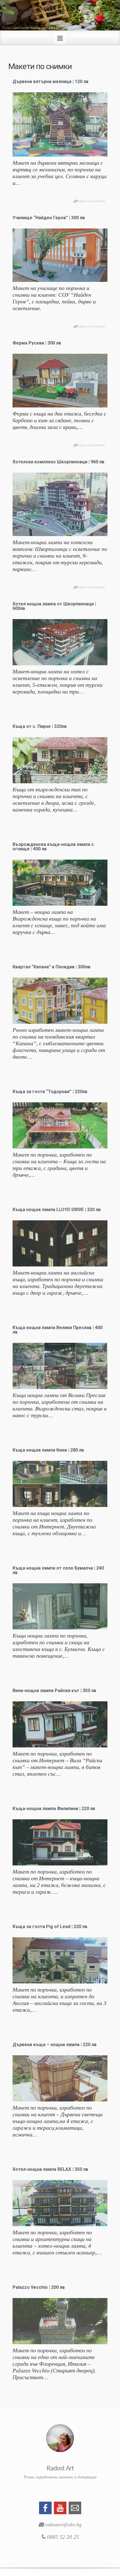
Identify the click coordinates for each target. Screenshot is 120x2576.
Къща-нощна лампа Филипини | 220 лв (54, 1809)
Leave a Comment (92, 201)
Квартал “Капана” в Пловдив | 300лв (51, 967)
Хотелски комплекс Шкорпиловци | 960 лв (58, 462)
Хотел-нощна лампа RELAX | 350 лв (50, 2169)
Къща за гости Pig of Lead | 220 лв (50, 1927)
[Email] (75, 2507)
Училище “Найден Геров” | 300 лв (49, 218)
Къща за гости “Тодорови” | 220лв (50, 1092)
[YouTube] (60, 2507)
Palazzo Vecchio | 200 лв (39, 2287)
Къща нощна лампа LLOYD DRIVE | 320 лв (57, 1210)
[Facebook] (45, 2507)
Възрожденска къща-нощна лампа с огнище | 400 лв (53, 847)
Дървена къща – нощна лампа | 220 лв (55, 2045)
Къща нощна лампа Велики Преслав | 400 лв (57, 1330)
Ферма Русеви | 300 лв (37, 343)
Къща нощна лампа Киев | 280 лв (48, 1450)
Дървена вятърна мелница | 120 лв (51, 82)
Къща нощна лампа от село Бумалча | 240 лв (58, 1570)
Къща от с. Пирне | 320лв (40, 726)
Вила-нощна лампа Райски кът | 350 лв (54, 1691)
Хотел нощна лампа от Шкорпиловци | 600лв (54, 606)
